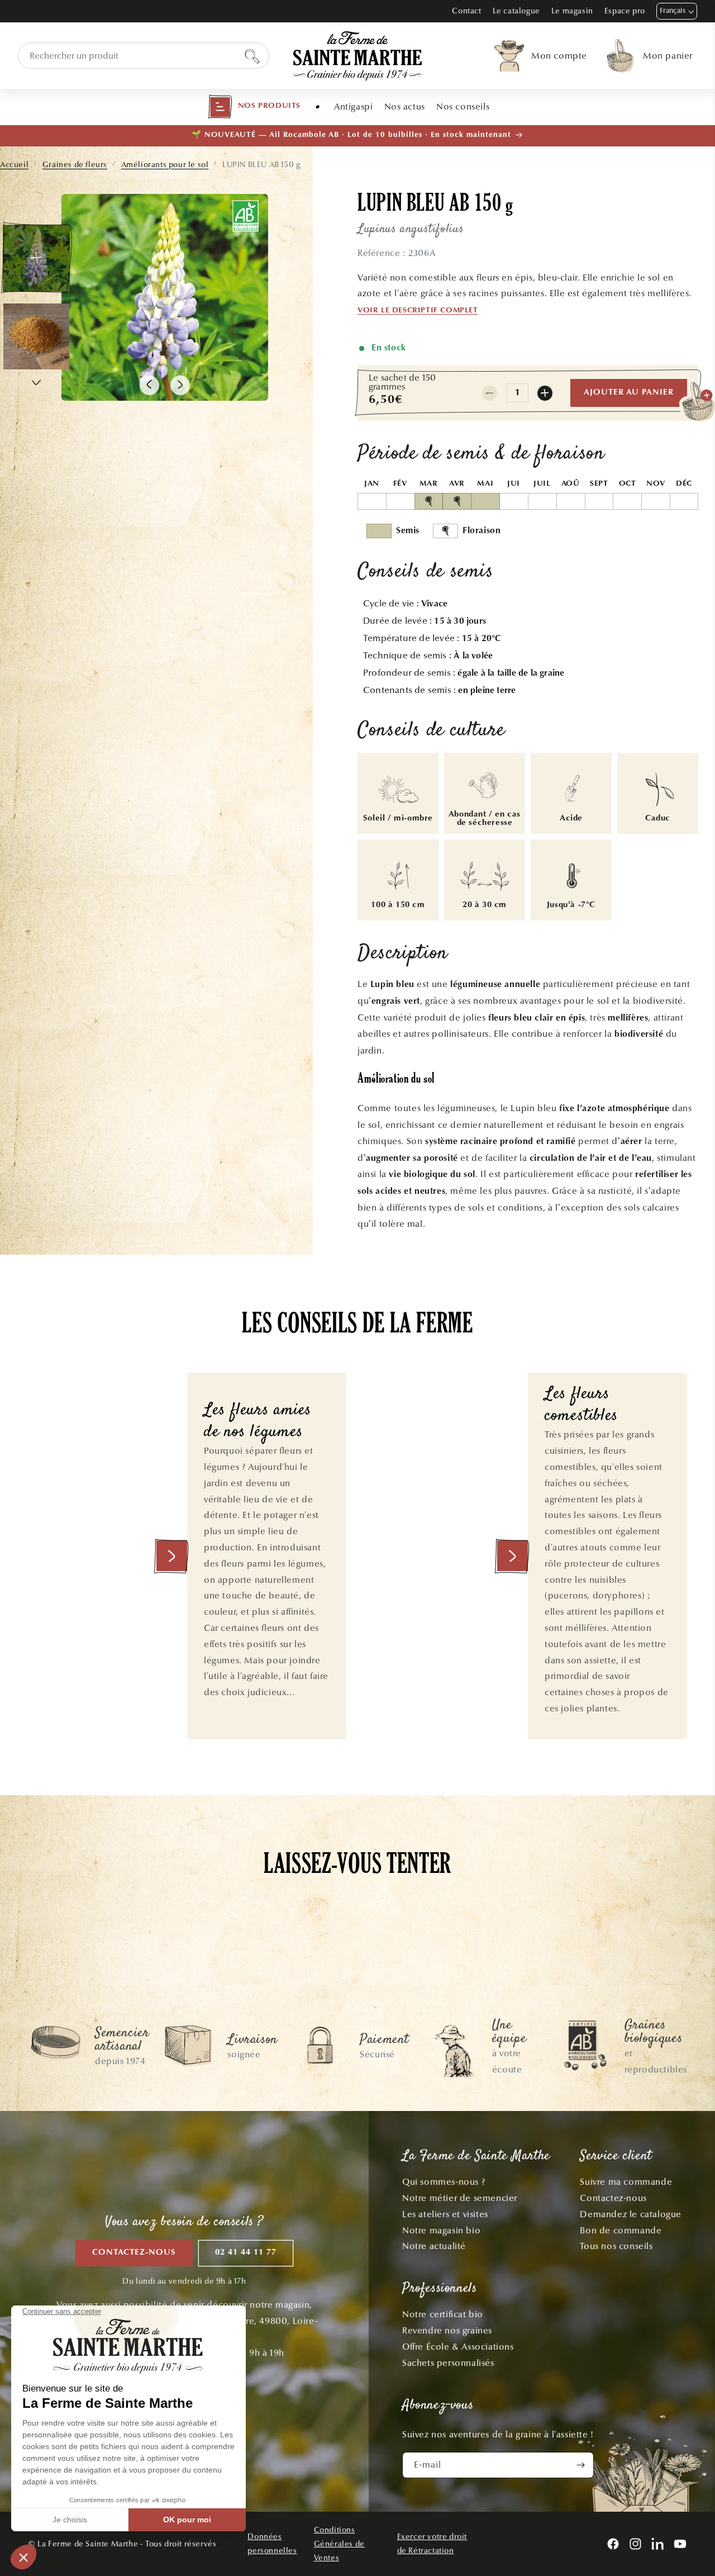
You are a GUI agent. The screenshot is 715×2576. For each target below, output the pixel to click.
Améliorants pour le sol (165, 165)
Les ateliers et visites (445, 2214)
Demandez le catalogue (631, 2214)
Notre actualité (434, 2246)
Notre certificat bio (443, 2314)
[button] (254, 107)
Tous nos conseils (616, 2246)
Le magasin (572, 11)
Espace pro (625, 11)
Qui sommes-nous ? (444, 2182)
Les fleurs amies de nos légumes (258, 1422)
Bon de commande (621, 2230)
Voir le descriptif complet (418, 311)
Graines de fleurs (75, 165)
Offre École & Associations (458, 2347)
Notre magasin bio (441, 2230)
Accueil (14, 165)
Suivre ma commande (626, 2182)
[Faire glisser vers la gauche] (149, 385)
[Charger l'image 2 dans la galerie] (36, 336)
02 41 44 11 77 (246, 2253)
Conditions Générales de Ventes (339, 2544)
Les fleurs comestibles (581, 1405)
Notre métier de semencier (460, 2198)
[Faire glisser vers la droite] (180, 385)
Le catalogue (516, 11)
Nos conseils (463, 106)
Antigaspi (353, 106)
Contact (466, 11)
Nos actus (405, 106)
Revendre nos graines (447, 2330)
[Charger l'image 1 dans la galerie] (36, 258)
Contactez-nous (134, 2253)
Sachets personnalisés (448, 2363)
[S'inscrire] (581, 2465)
